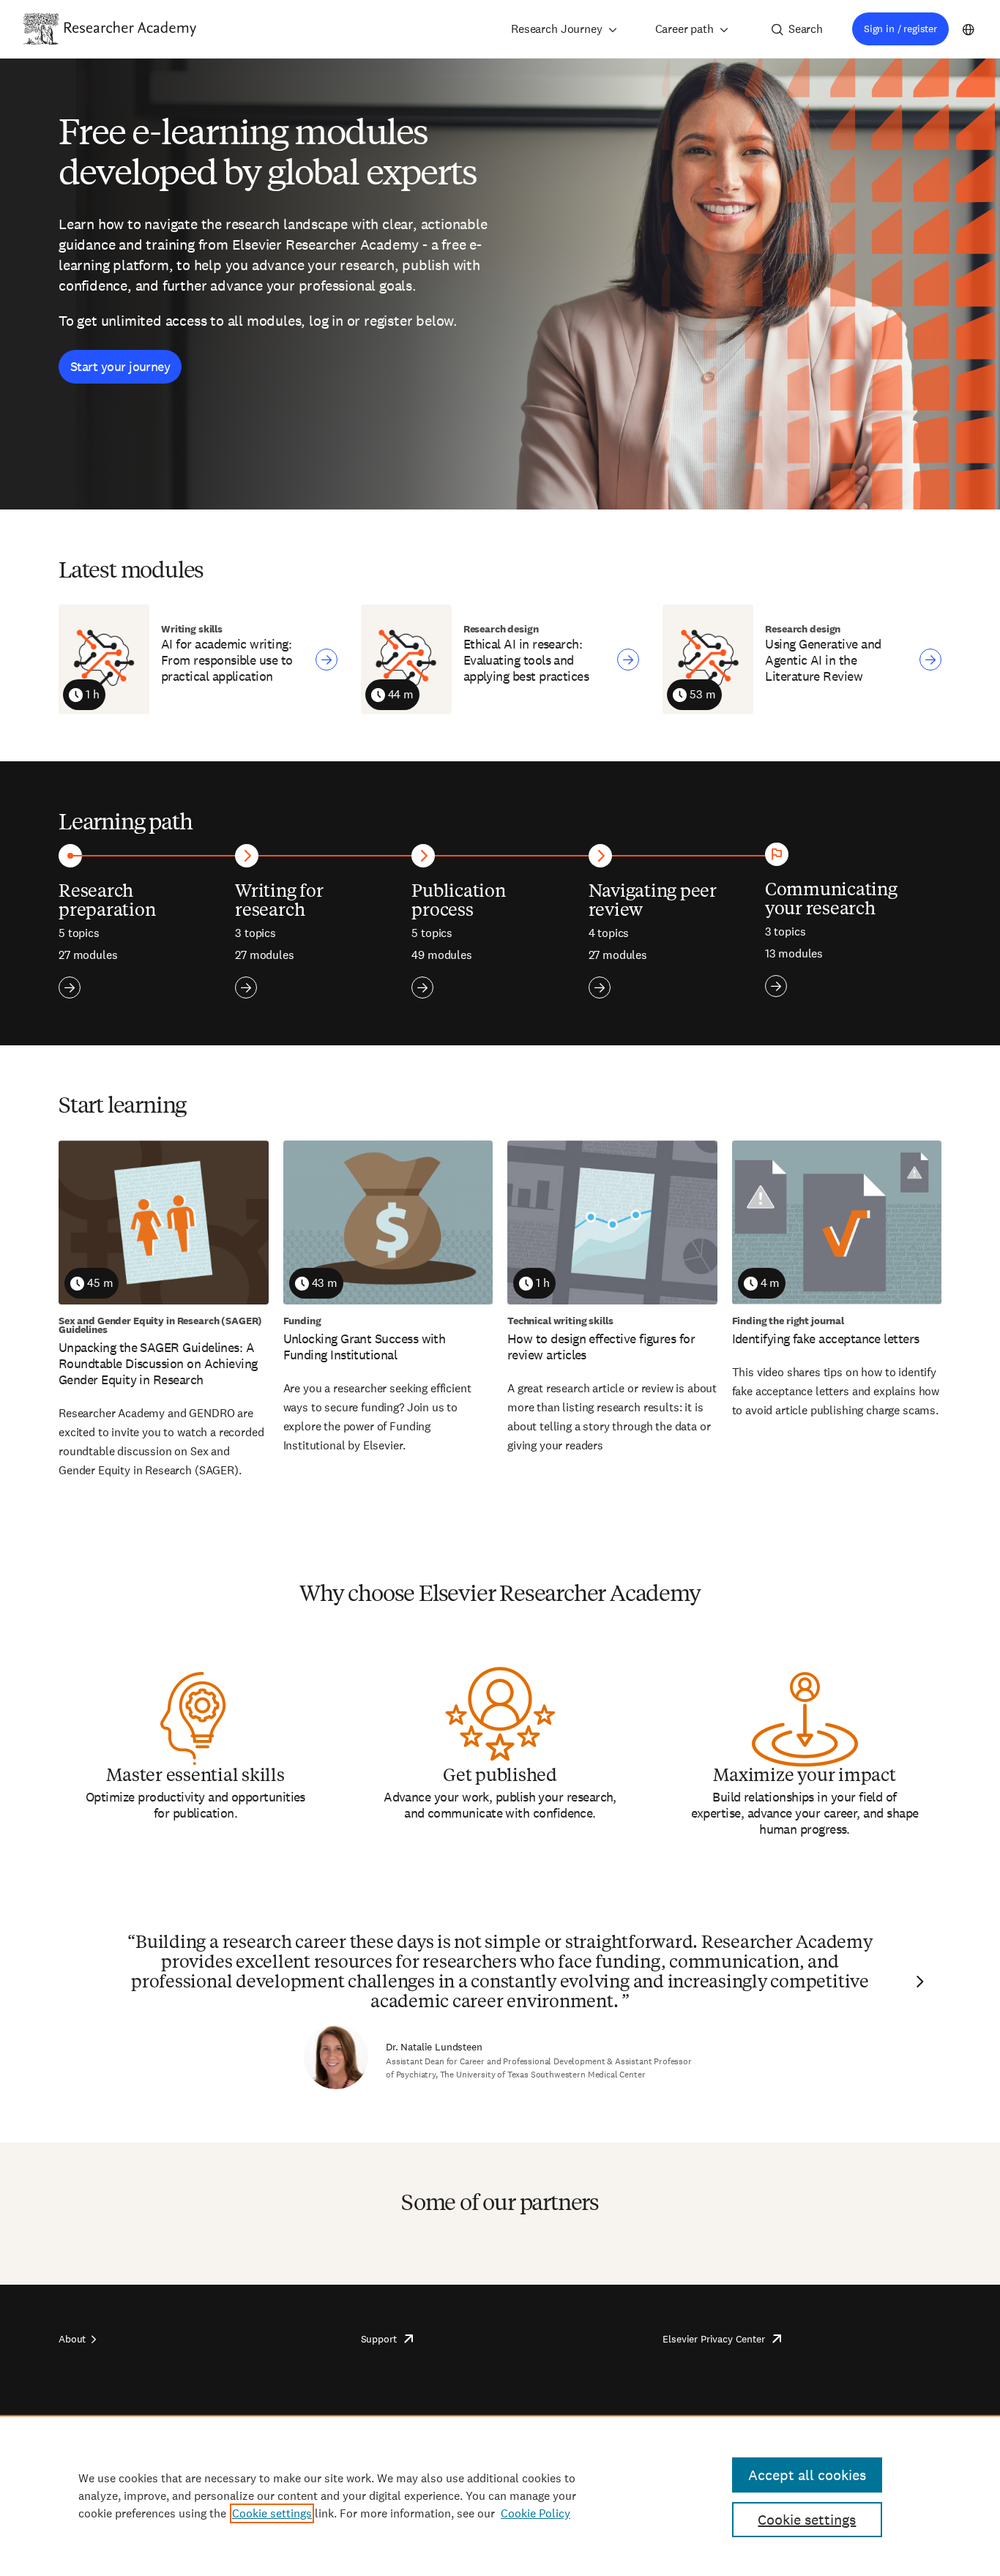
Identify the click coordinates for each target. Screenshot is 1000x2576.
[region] (500, 2495)
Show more (70, 988)
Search (806, 29)
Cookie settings (272, 2513)
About (72, 2339)
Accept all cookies (807, 2475)
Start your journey (120, 366)
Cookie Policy (536, 2513)
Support (379, 2339)
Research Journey (556, 29)
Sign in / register (900, 29)
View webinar (327, 660)
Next (918, 1982)
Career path (684, 29)
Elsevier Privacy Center (713, 2339)
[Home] (130, 29)
